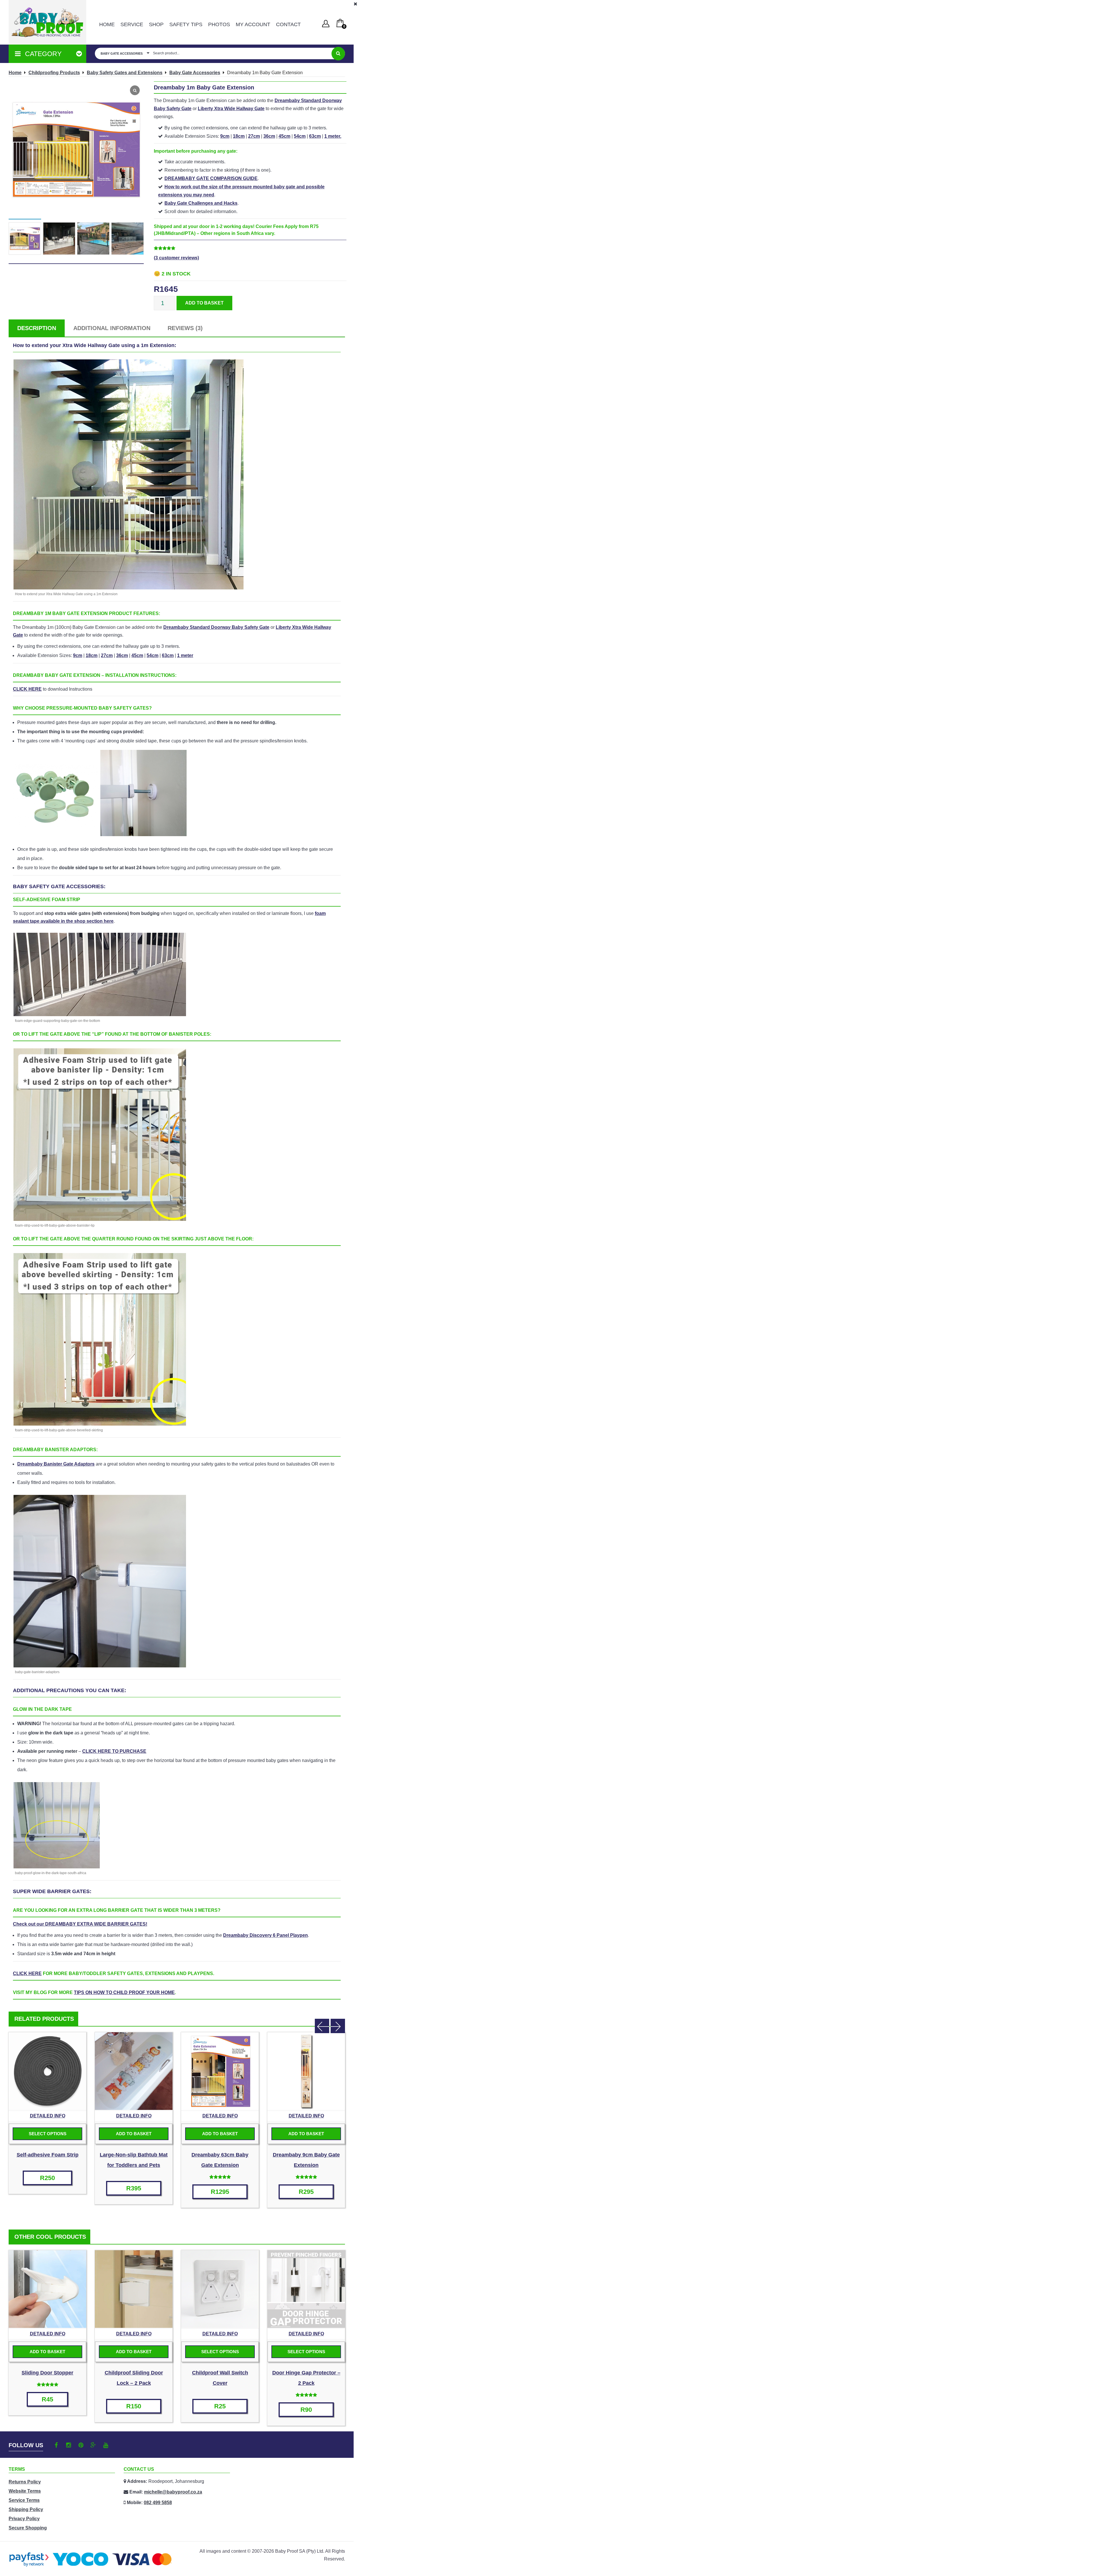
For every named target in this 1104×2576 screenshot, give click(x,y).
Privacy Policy (24, 2519)
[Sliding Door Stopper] (47, 2289)
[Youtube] (106, 2445)
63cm (315, 136)
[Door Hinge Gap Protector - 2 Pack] (306, 2289)
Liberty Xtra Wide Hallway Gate (231, 109)
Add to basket (204, 303)
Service (132, 24)
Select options (48, 2134)
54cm (300, 136)
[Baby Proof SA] (47, 22)
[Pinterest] (81, 2445)
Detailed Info (48, 2116)
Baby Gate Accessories (195, 73)
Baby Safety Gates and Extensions (125, 73)
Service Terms (24, 2500)
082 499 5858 (158, 2503)
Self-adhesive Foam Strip (48, 2155)
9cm (225, 136)
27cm (254, 136)
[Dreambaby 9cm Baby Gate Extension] (306, 2071)
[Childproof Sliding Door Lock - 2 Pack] (134, 2289)
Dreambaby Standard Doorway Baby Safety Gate (216, 627)
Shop (156, 24)
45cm (284, 136)
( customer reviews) (176, 258)
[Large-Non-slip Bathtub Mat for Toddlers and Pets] (134, 2071)
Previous (322, 2026)
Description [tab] (37, 328)
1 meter (185, 655)
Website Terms (25, 2491)
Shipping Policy (26, 2509)
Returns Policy (25, 2482)
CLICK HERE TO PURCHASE (114, 1751)
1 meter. (333, 136)
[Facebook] (56, 2445)
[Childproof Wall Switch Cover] (220, 2289)
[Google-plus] (93, 2445)
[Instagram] (69, 2445)
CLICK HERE (27, 689)
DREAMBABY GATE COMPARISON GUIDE (211, 178)
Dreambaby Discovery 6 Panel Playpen (266, 1935)
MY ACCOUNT (253, 24)
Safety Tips (186, 24)
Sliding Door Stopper (47, 2373)
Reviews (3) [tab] (185, 328)
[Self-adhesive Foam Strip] (47, 2071)
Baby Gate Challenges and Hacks (201, 203)
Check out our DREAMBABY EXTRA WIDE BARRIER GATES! (80, 1924)
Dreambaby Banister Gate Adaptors (56, 1464)
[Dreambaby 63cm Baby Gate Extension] (220, 2071)
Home (107, 24)
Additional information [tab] (112, 328)
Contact (288, 24)
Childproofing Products (54, 73)
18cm (239, 136)
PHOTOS (219, 24)
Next (338, 2026)
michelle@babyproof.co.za (173, 2492)
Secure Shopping (28, 2528)
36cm (269, 136)
